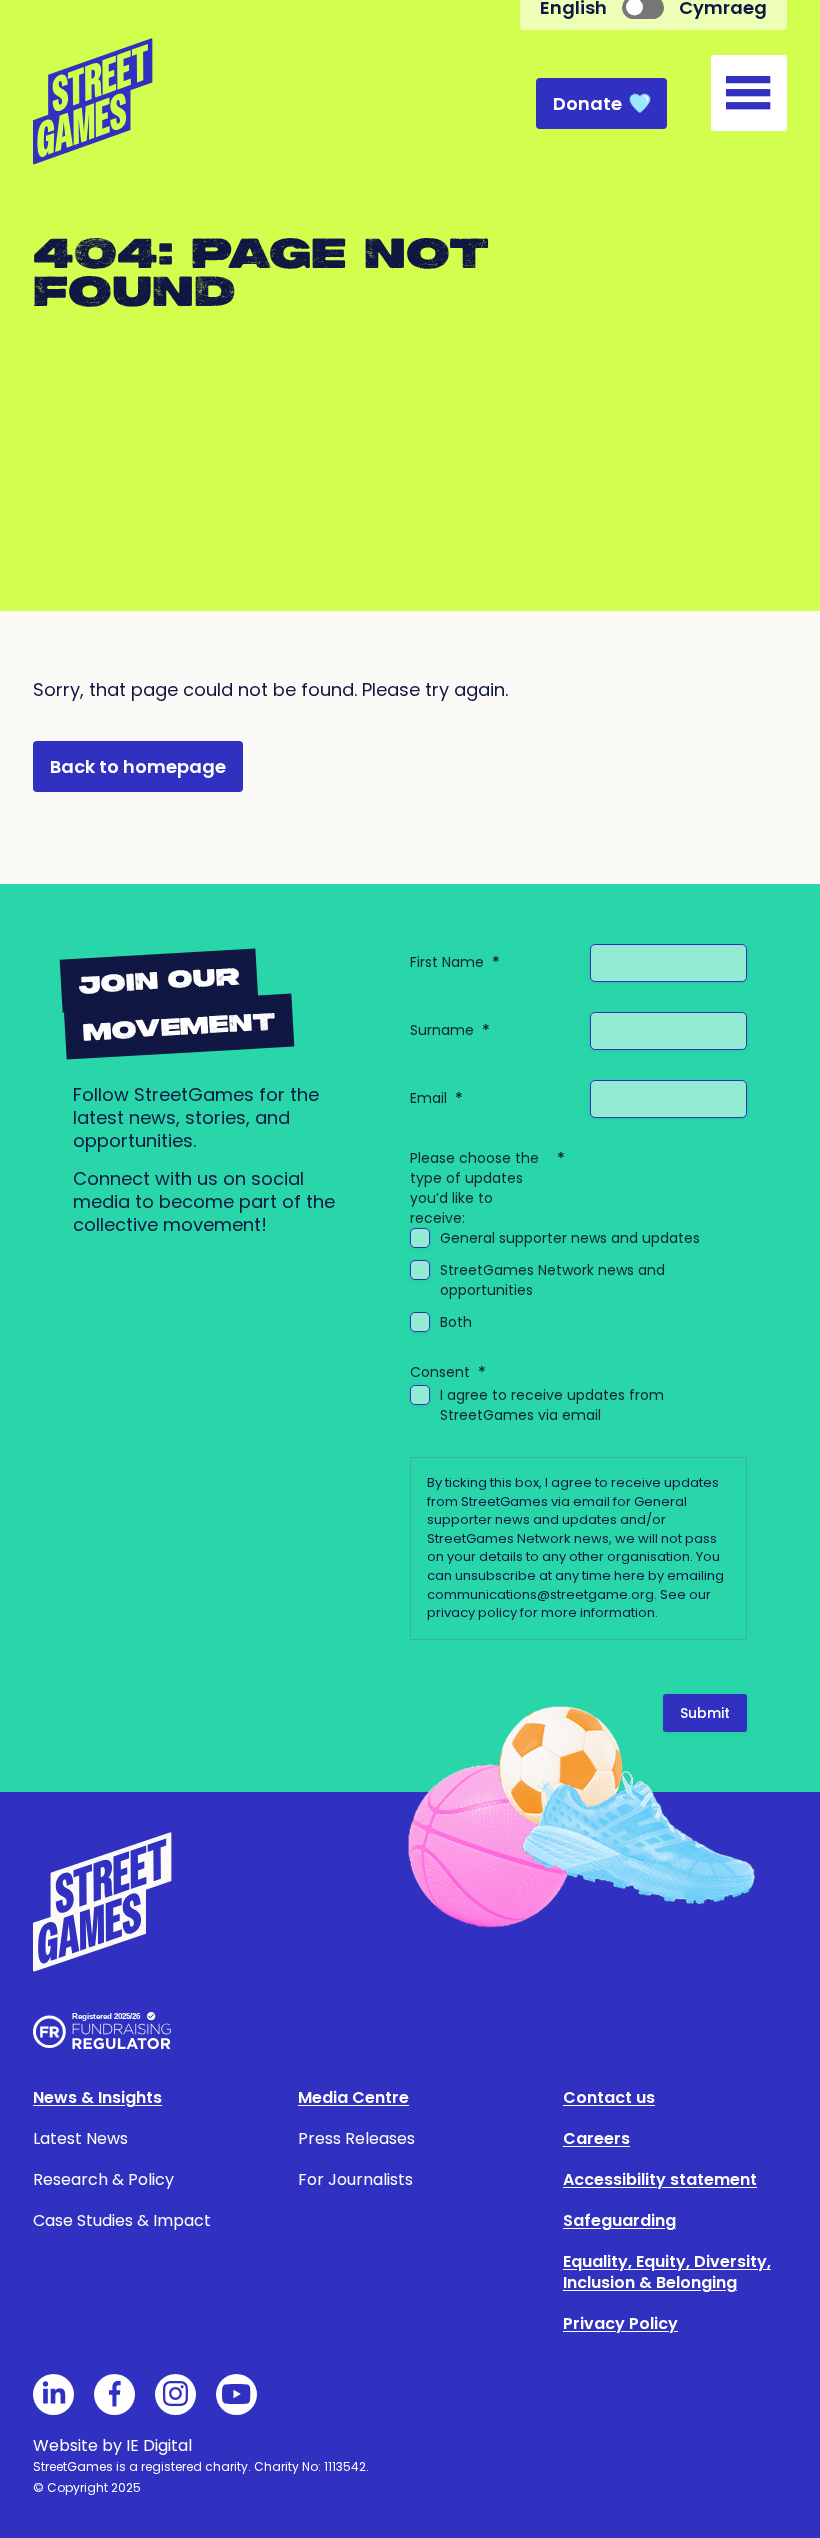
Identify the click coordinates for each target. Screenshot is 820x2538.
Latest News (80, 2138)
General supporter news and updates (570, 1238)
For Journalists (355, 2179)
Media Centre (353, 2097)
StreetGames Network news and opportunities (552, 1280)
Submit (705, 1713)
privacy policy (472, 1612)
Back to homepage (138, 766)
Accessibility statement (660, 2179)
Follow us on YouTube (236, 2394)
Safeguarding (619, 2220)
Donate (587, 103)
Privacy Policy (620, 2323)
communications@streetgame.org (540, 1594)
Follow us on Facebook (114, 2394)
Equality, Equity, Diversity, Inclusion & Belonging (667, 2272)
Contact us (609, 2097)
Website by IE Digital (112, 2445)
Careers (596, 2138)
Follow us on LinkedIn (53, 2394)
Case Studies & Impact (122, 2220)
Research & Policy (103, 2179)
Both (456, 1322)
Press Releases (356, 2138)
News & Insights (97, 2097)
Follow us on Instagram (175, 2394)
